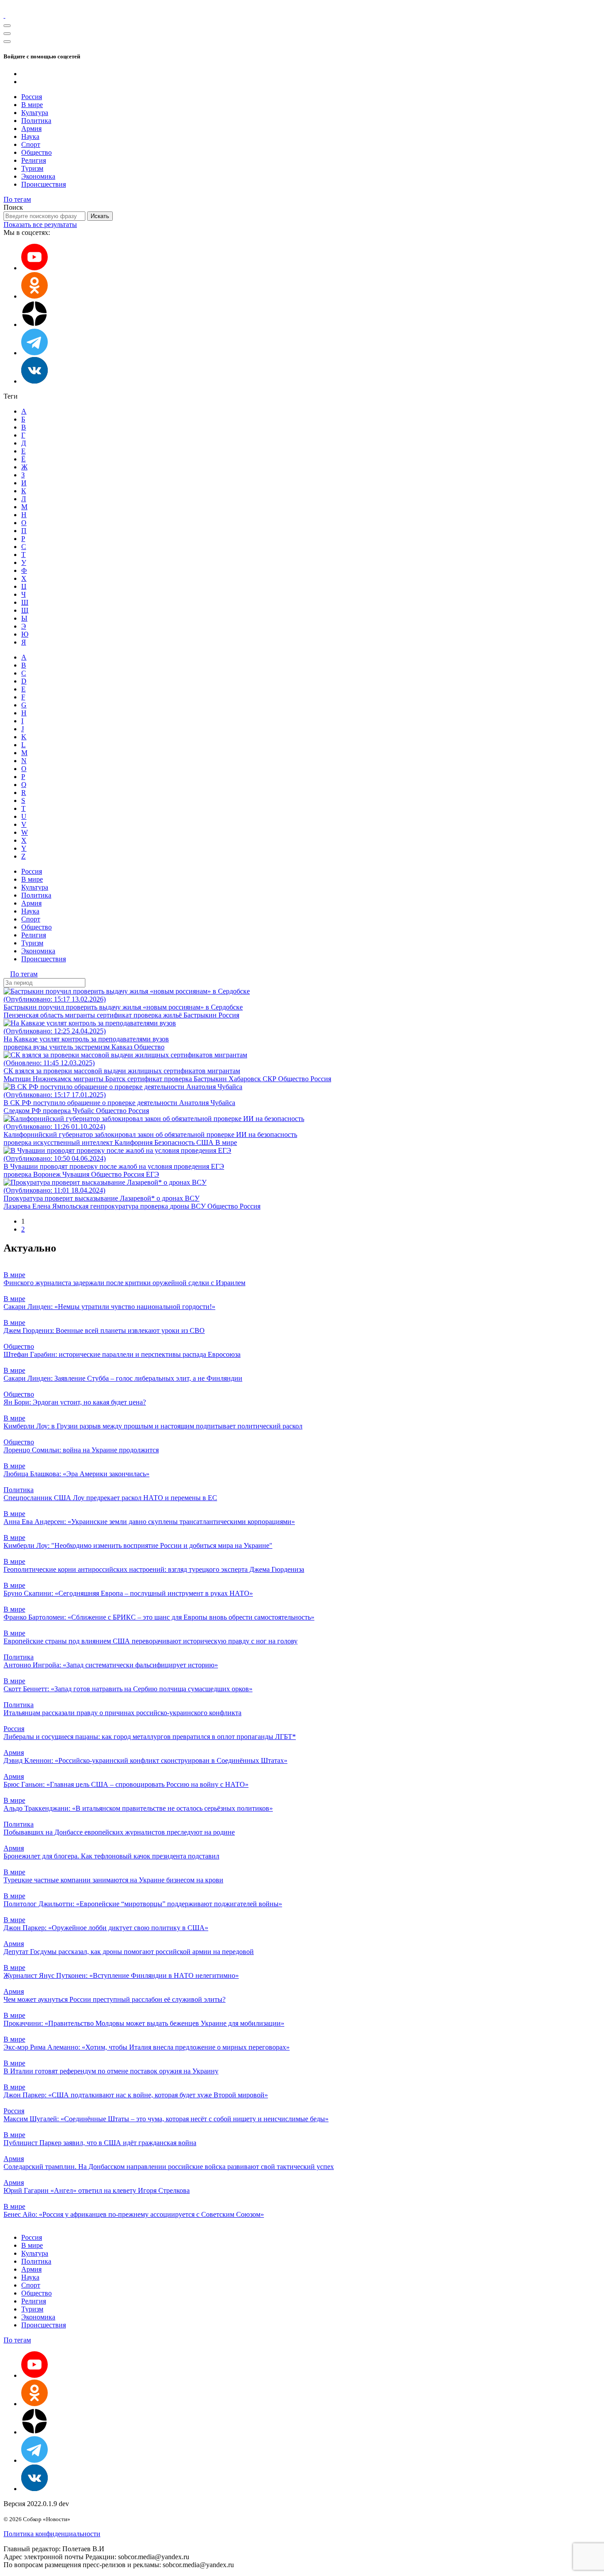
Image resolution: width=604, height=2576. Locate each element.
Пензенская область (34, 1015)
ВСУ (199, 1206)
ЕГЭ (153, 1174)
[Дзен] (34, 324)
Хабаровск (246, 1079)
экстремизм (93, 1047)
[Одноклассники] (34, 296)
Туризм (32, 168)
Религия (34, 160)
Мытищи (18, 1079)
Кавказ (123, 1047)
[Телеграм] (34, 353)
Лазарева (18, 1206)
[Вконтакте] (34, 381)
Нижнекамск (53, 1079)
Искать (100, 216)
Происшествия (44, 184)
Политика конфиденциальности (52, 2534)
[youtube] (34, 268)
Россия (32, 97)
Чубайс (84, 1111)
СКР (270, 1079)
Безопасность (175, 1142)
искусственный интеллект (74, 1142)
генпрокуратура (115, 1206)
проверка (148, 1015)
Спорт (31, 144)
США (206, 1142)
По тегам (17, 199)
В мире (32, 105)
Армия (31, 129)
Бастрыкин (201, 1015)
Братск (116, 1079)
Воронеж (48, 1174)
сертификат (115, 1015)
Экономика (38, 176)
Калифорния (134, 1142)
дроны (180, 1206)
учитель (62, 1047)
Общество (36, 152)
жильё (173, 1015)
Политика (36, 121)
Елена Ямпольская (61, 1206)
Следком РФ (23, 1111)
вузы (41, 1047)
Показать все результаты (40, 225)
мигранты (81, 1015)
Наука (30, 136)
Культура (35, 113)
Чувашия (77, 1174)
